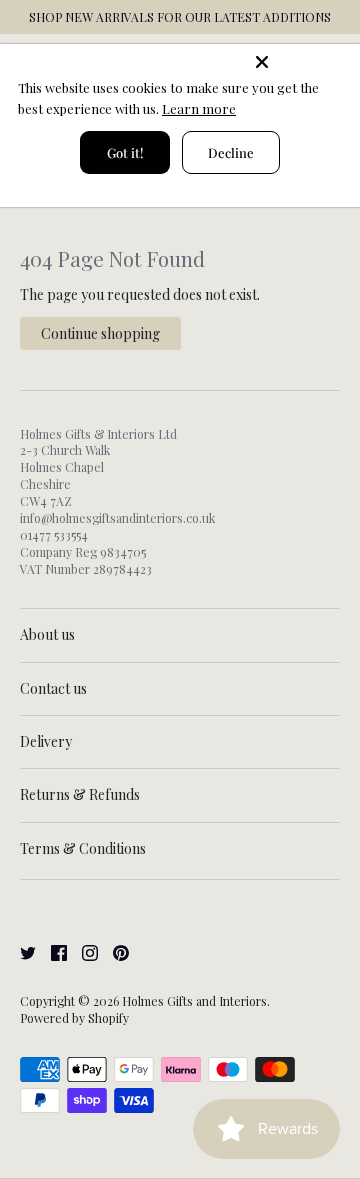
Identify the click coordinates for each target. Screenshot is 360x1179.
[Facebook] (51, 950)
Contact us (53, 688)
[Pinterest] (113, 950)
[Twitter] (20, 950)
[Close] (302, 62)
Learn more (199, 108)
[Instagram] (82, 950)
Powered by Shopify (74, 1018)
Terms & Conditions (83, 848)
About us (47, 634)
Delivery (46, 741)
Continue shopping (100, 333)
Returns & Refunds (80, 794)
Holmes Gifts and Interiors (194, 1001)
